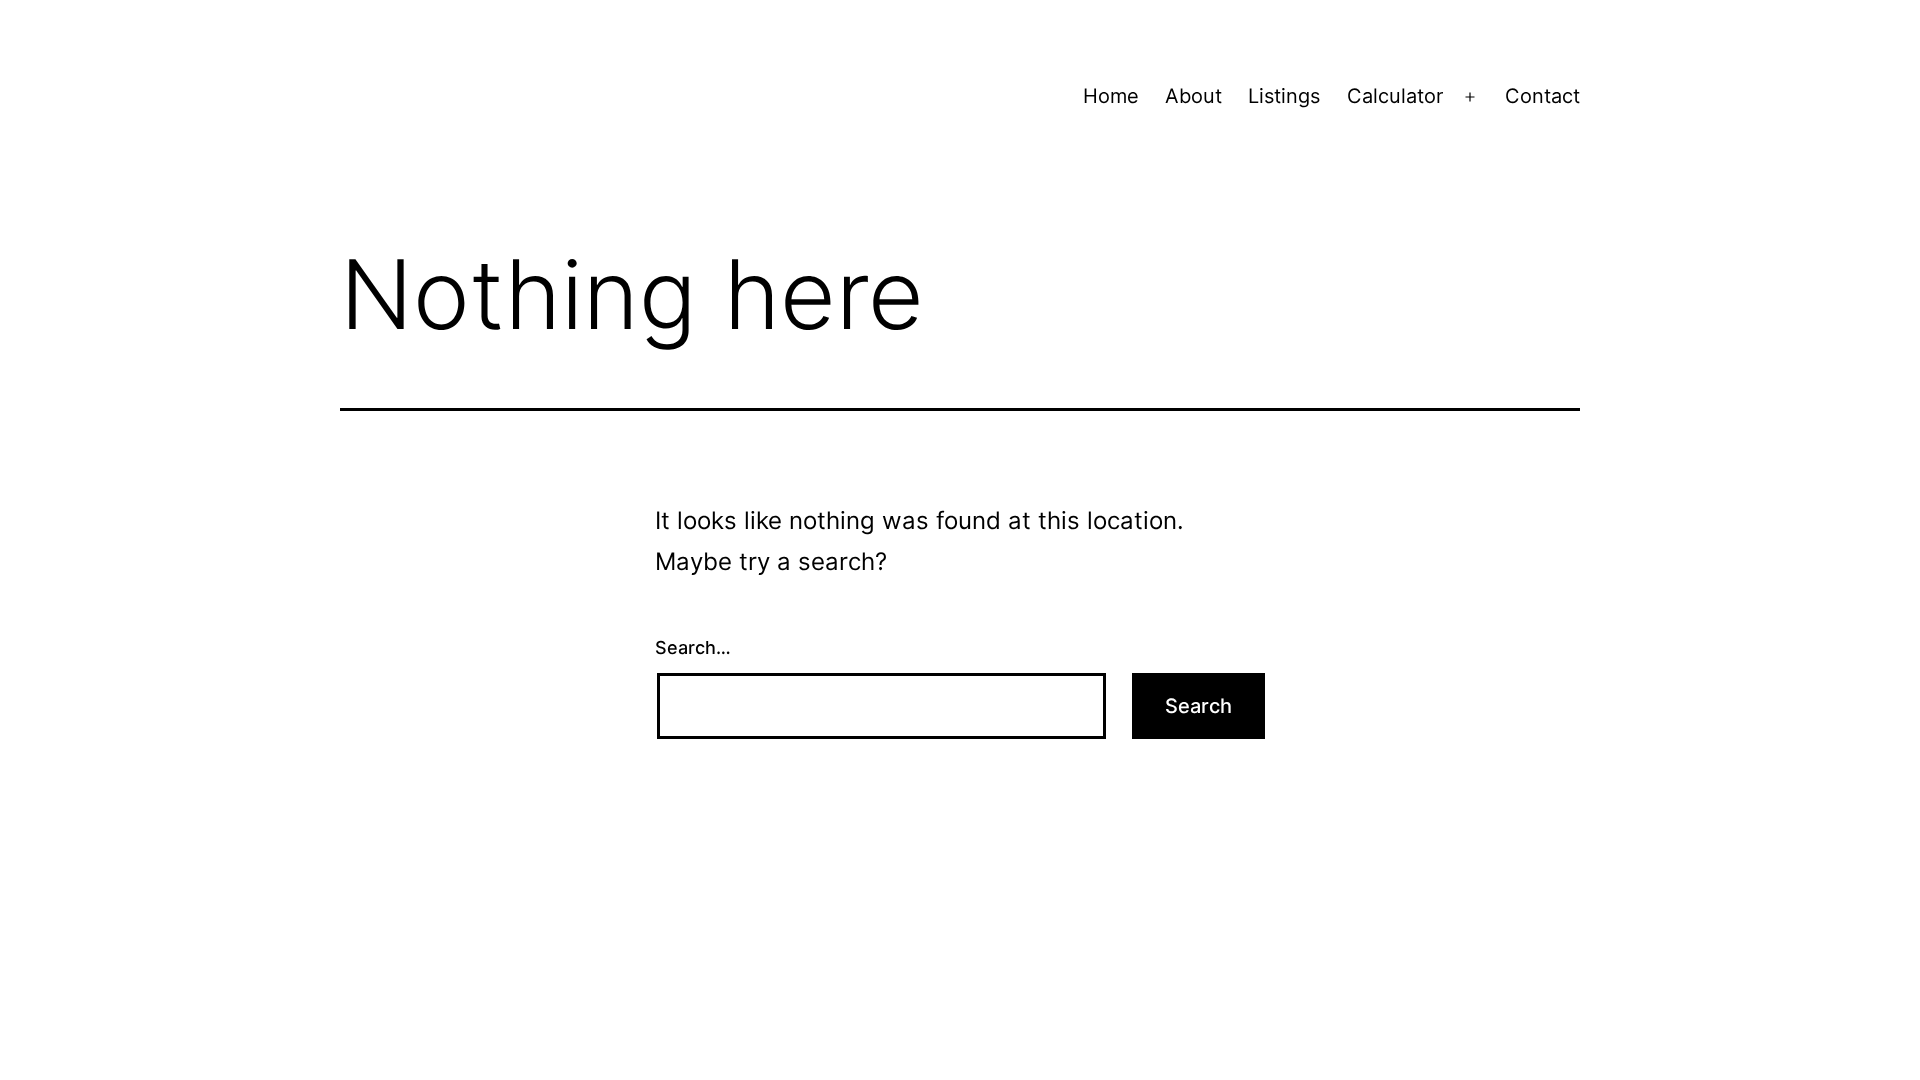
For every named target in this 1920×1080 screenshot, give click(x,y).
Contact (1542, 96)
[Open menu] (1470, 97)
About (1193, 96)
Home (1111, 96)
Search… (693, 647)
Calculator (1395, 96)
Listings (1284, 96)
